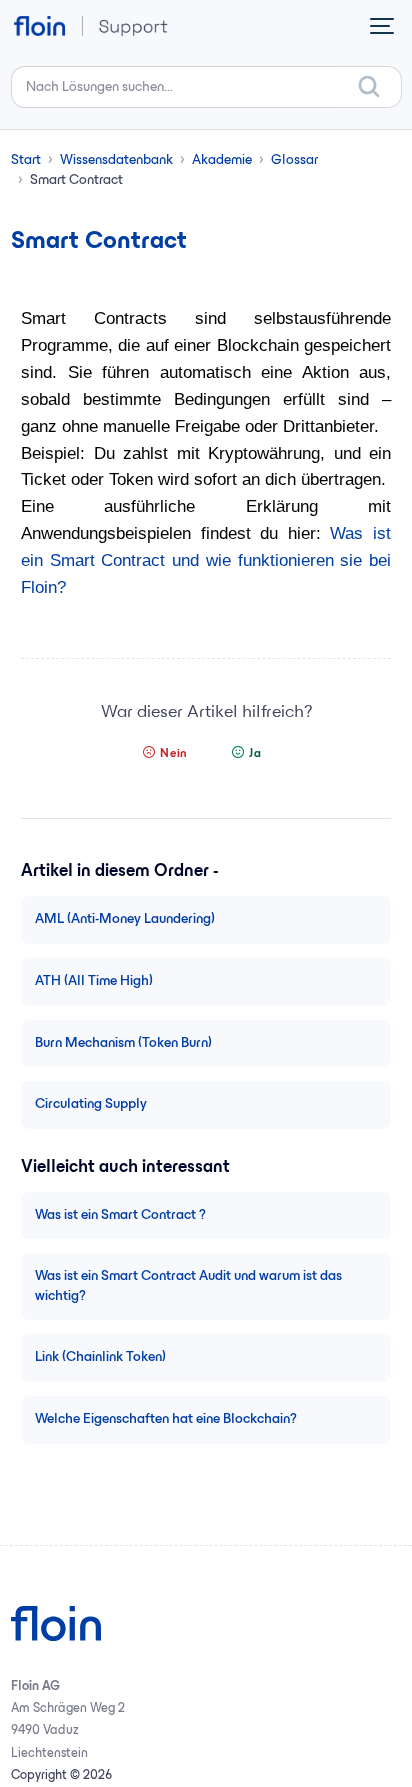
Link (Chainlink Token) (100, 1357)
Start (26, 160)
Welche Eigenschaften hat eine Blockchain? (166, 1419)
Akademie (222, 160)
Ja (255, 754)
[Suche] (370, 87)
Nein (174, 754)
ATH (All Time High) (94, 981)
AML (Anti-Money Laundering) (125, 919)
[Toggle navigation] (382, 26)
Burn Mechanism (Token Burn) (123, 1043)
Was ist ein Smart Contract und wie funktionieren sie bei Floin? (206, 560)
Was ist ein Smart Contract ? (120, 1215)
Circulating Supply (91, 1104)
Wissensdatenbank (116, 160)
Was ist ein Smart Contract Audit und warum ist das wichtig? (188, 1286)
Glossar (294, 160)
